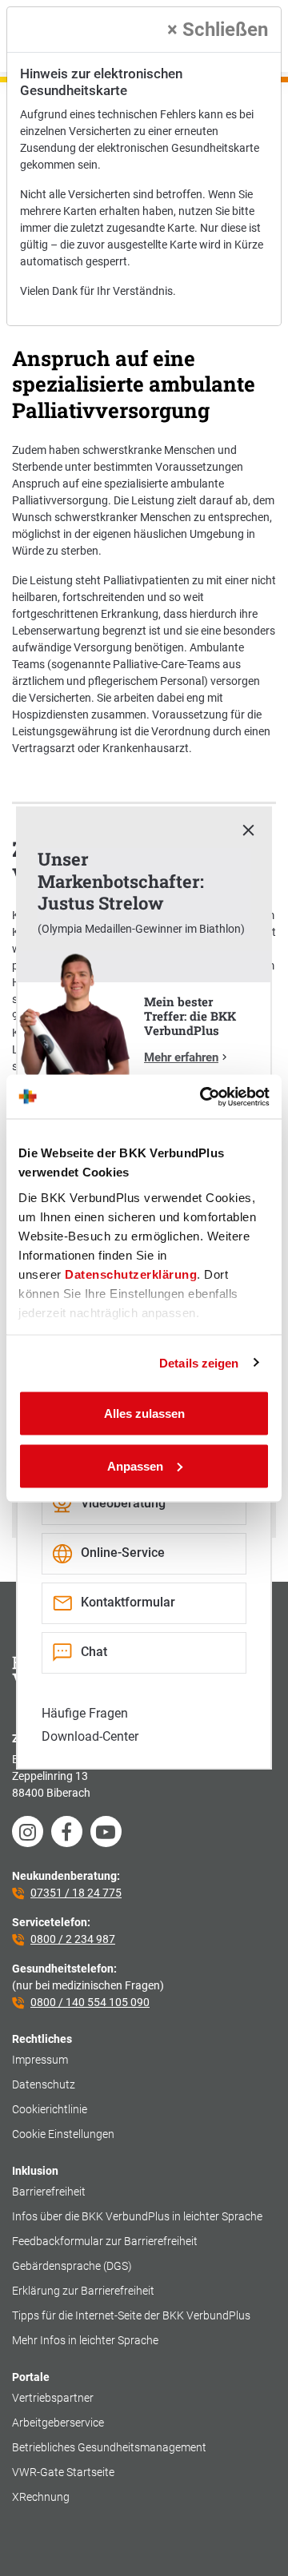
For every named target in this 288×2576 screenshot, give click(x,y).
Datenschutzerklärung (131, 1274)
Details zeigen (199, 1362)
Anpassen (135, 1465)
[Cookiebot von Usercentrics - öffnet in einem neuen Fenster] (203, 1097)
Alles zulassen (144, 1413)
